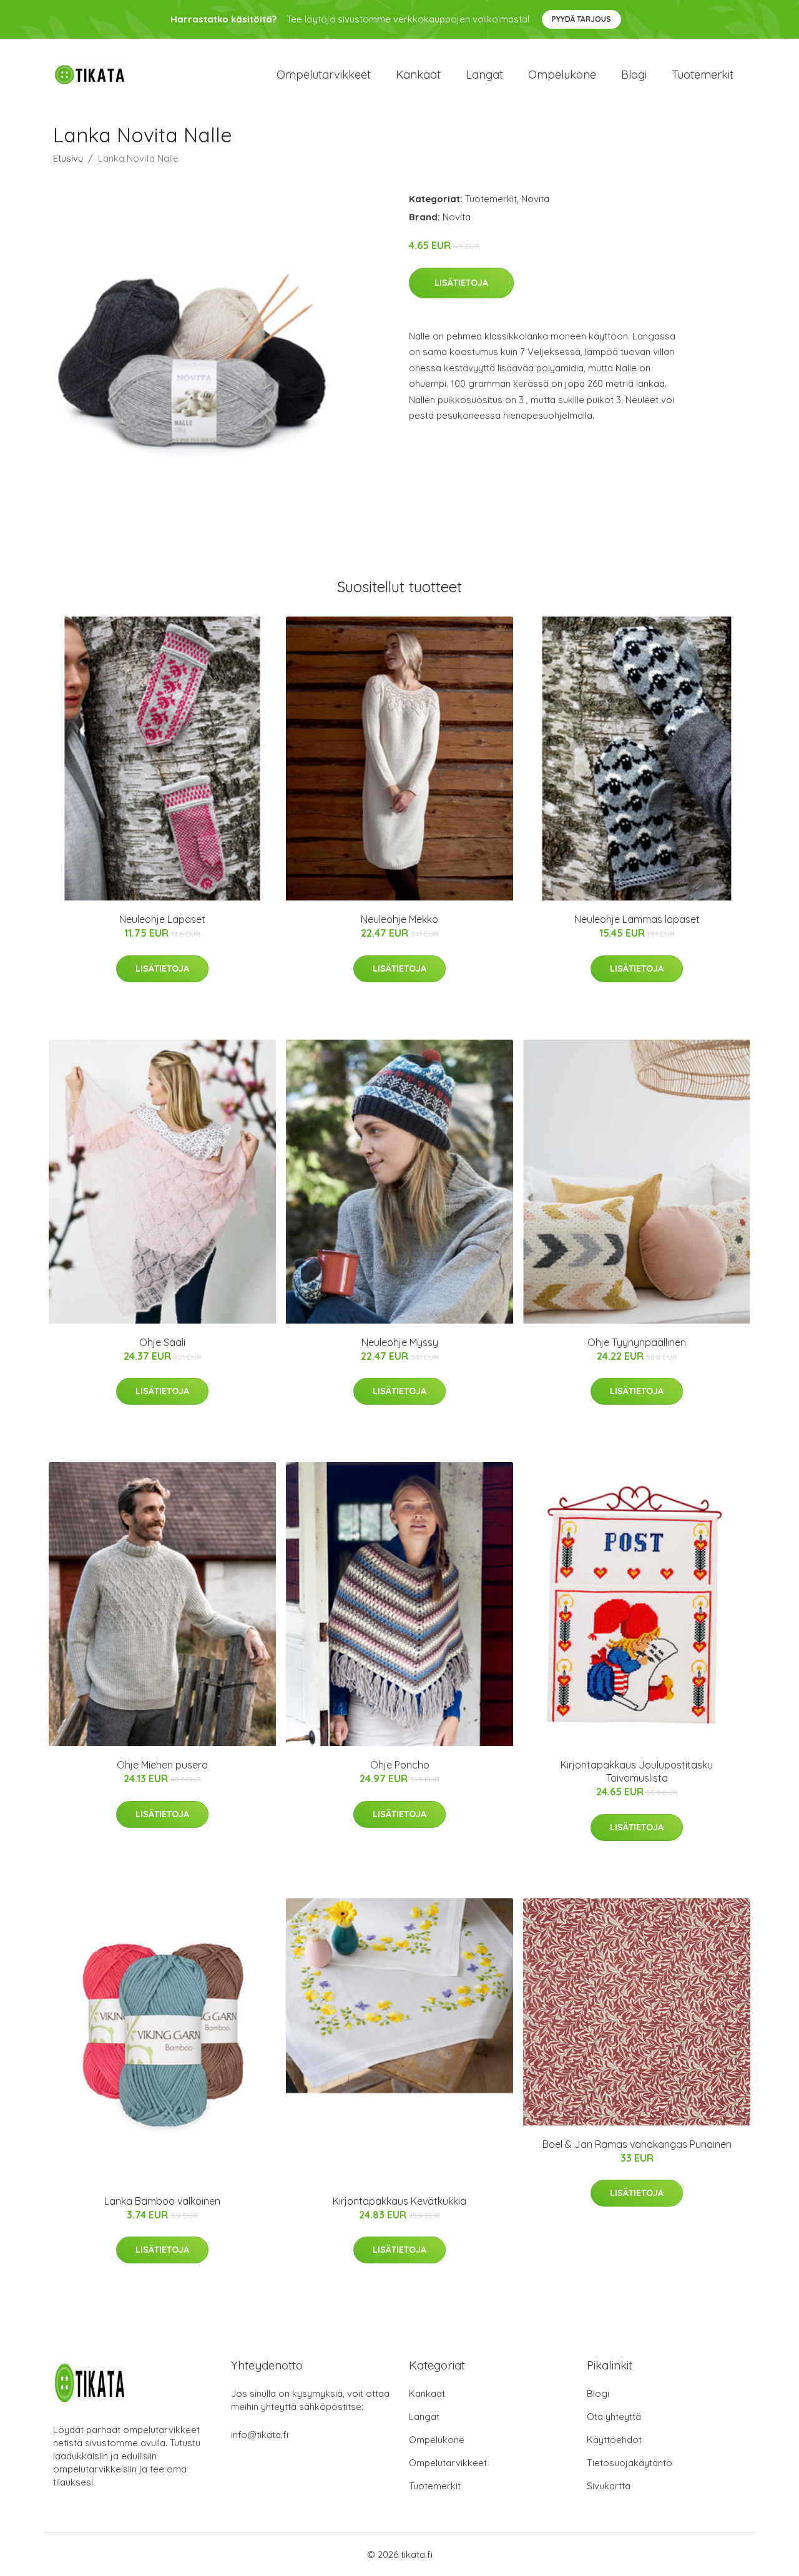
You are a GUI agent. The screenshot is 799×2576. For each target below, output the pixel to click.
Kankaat (418, 75)
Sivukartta (609, 2486)
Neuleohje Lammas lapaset (637, 919)
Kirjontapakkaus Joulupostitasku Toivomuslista (637, 1771)
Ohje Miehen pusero (162, 1765)
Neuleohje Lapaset (162, 919)
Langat (484, 75)
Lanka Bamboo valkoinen (162, 2201)
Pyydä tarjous (581, 19)
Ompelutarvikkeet (324, 75)
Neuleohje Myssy (400, 1342)
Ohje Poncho (400, 1765)
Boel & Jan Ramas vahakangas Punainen (637, 2144)
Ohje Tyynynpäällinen (637, 1342)
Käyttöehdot (614, 2440)
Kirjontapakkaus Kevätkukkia (399, 2201)
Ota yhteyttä (614, 2417)
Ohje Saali (162, 1342)
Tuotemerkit (703, 75)
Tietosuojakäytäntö (630, 2463)
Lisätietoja (461, 283)
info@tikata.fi (260, 2435)
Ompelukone (562, 75)
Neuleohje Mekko (399, 919)
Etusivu (68, 158)
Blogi (634, 75)
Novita (535, 199)
